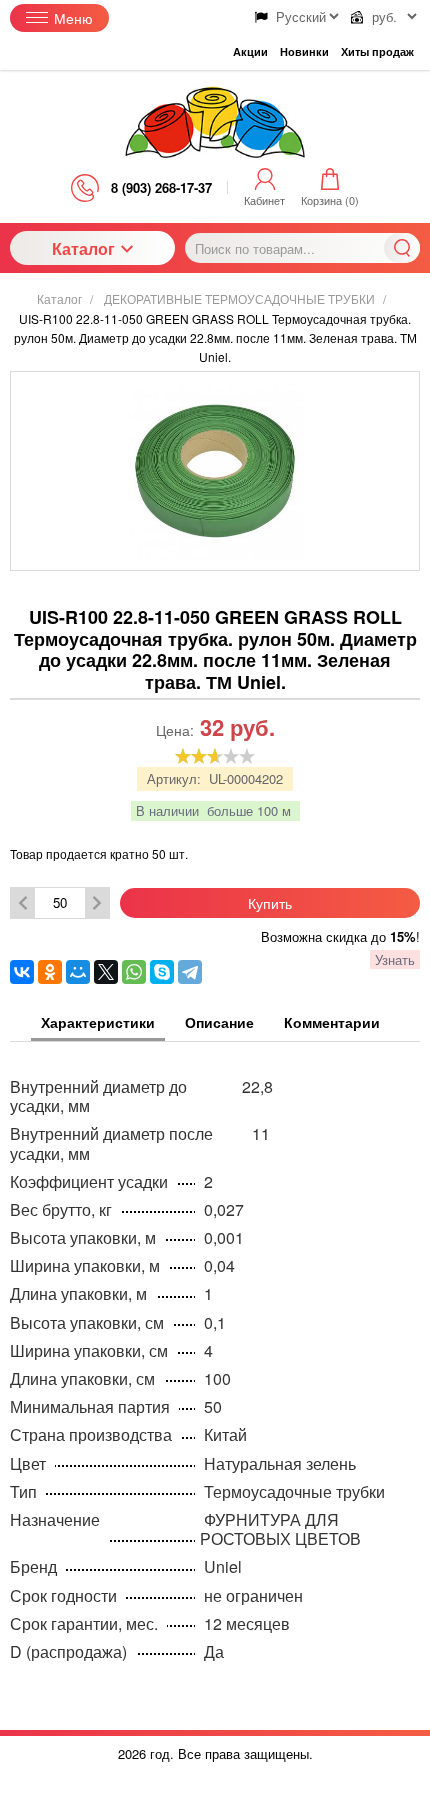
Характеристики (98, 1023)
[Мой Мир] (78, 972)
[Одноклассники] (50, 972)
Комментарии (332, 1023)
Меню (73, 18)
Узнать (395, 959)
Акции (250, 51)
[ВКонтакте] (22, 972)
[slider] (215, 756)
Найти (402, 248)
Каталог (83, 248)
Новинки (304, 51)
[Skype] (162, 972)
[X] (106, 972)
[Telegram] (190, 972)
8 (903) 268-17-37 (161, 187)
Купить (270, 903)
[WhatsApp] (134, 972)
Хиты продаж (377, 51)
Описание (219, 1023)
